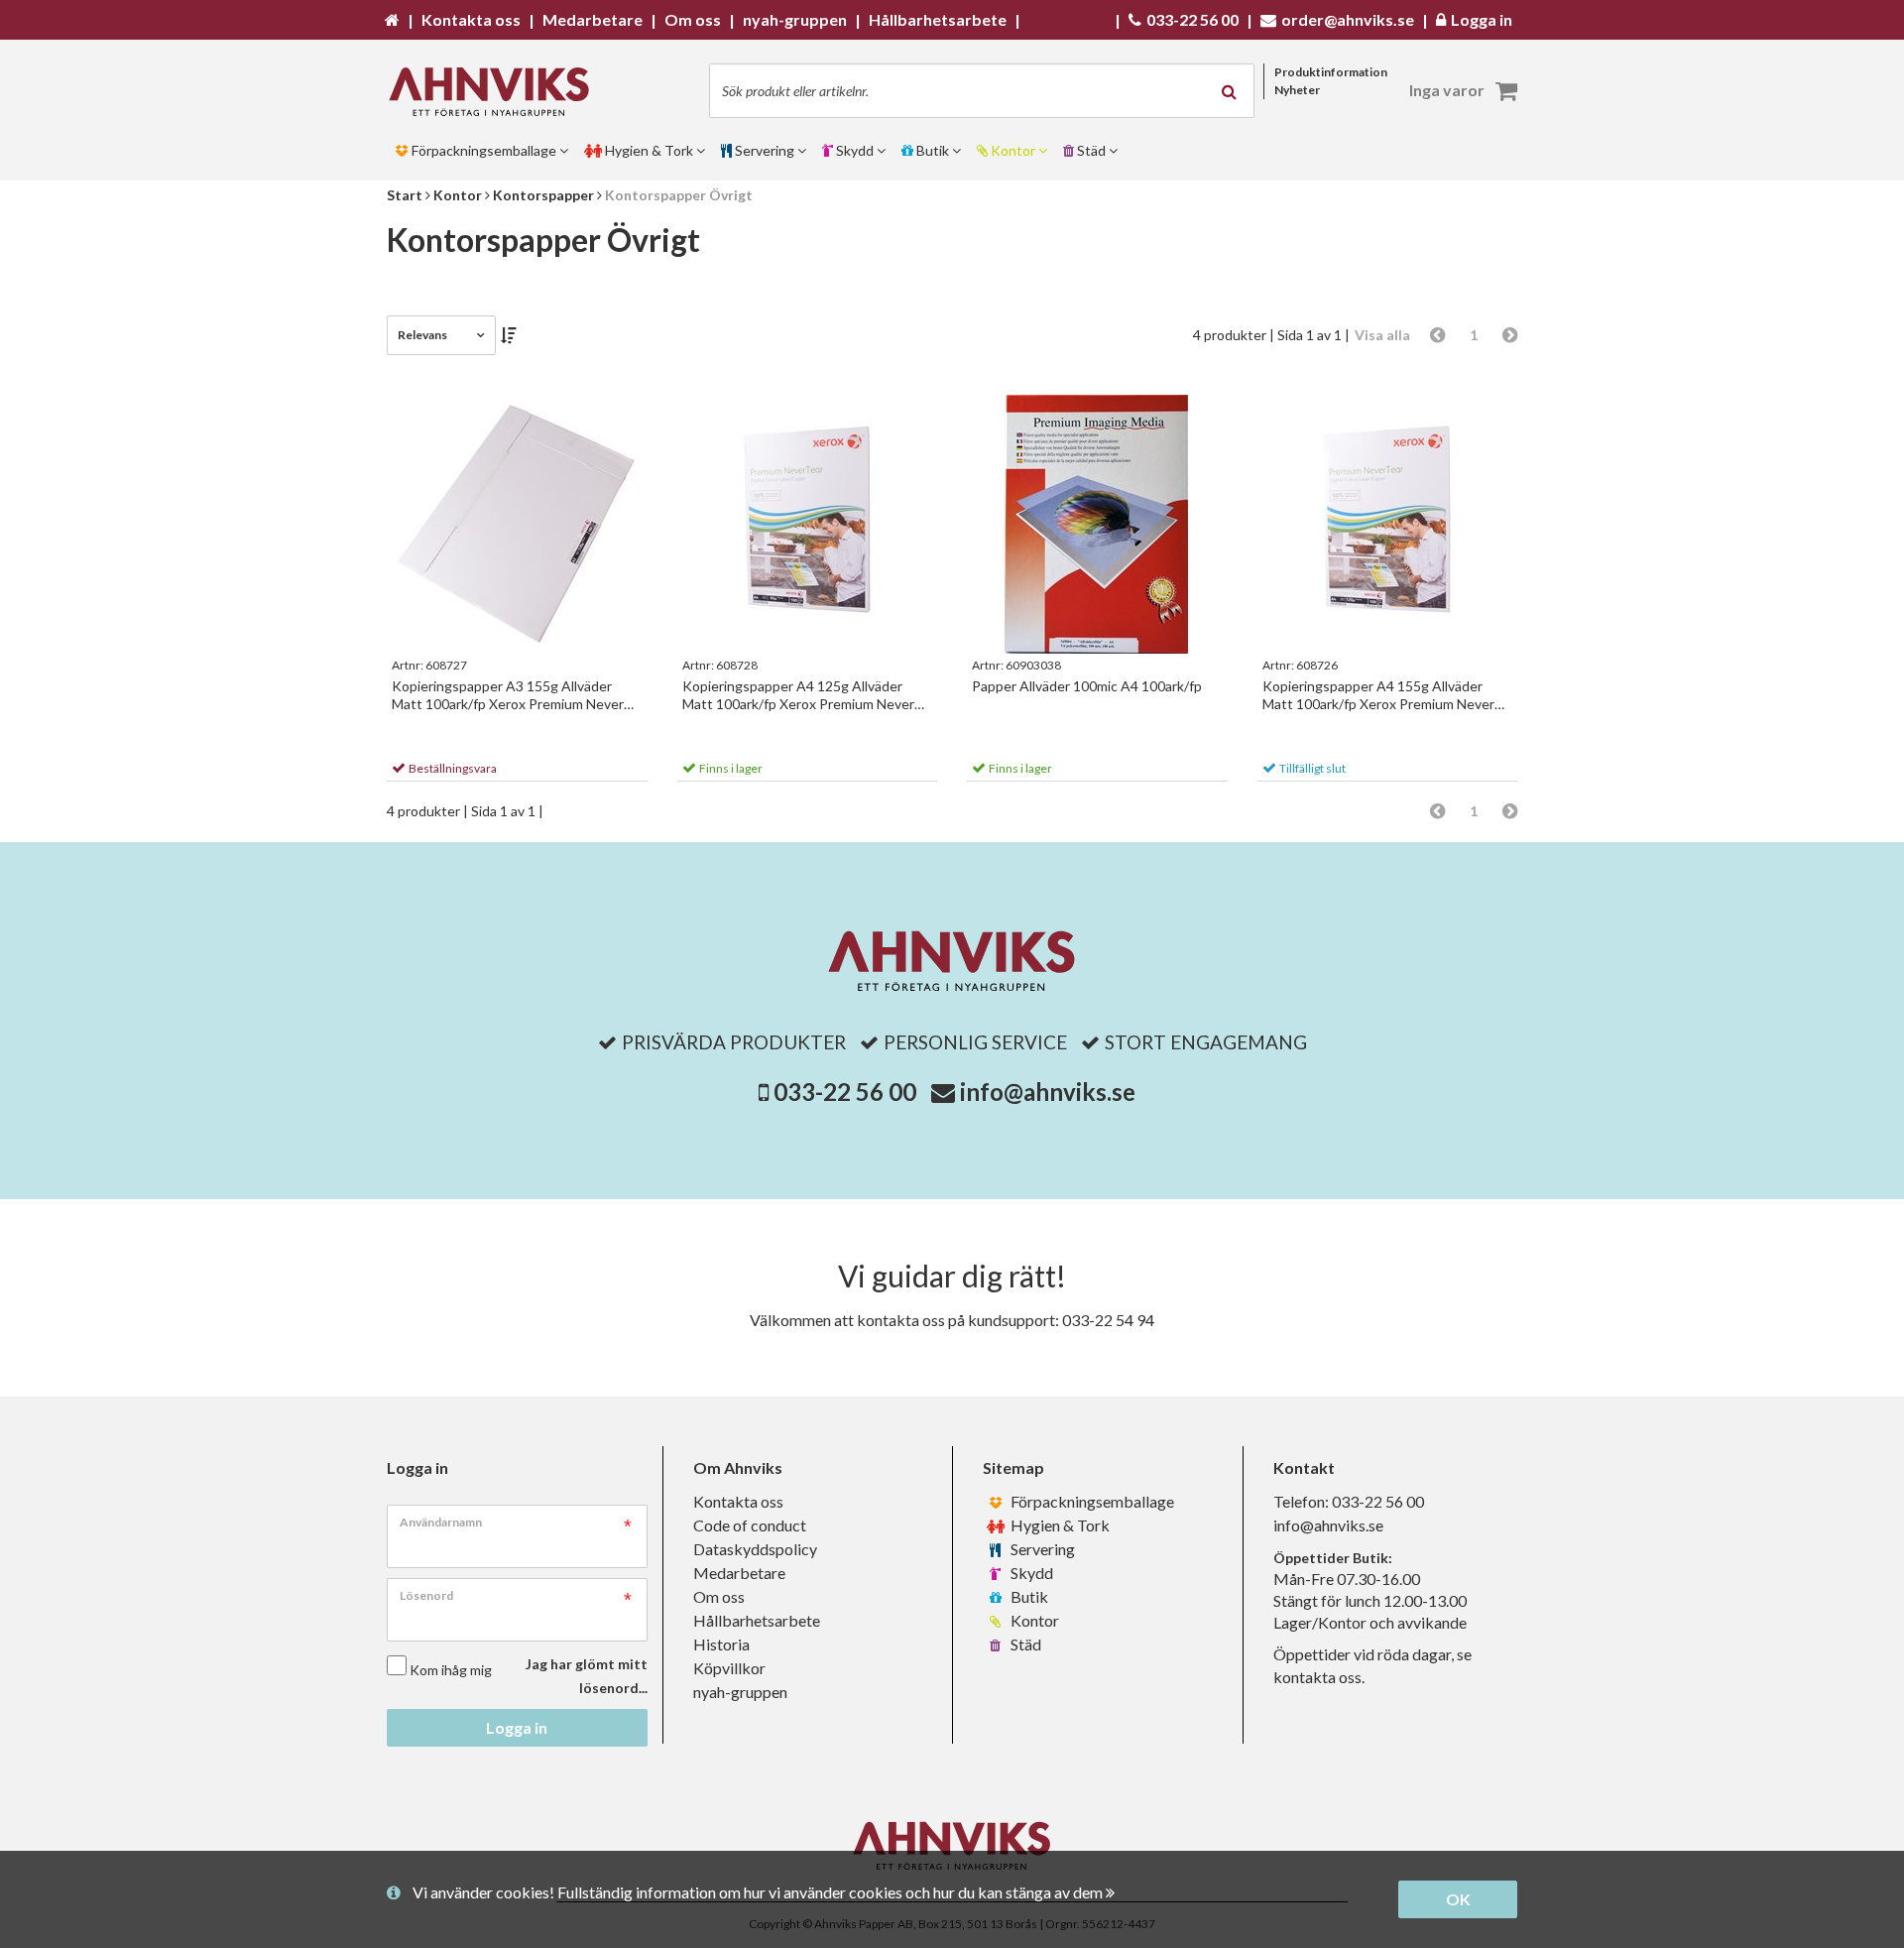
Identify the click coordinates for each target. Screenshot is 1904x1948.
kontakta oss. (1319, 1677)
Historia (721, 1644)
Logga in (517, 1727)
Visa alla (1382, 335)
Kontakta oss (738, 1501)
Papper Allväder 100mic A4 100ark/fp (1087, 686)
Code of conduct (750, 1525)
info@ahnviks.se (1048, 1092)
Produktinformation (1331, 72)
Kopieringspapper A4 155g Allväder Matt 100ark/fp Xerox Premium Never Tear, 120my (1378, 696)
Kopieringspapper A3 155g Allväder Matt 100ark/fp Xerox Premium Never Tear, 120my (508, 696)
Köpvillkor (729, 1668)
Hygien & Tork (1059, 1525)
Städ (1024, 1644)
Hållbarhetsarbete (757, 1620)
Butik (1028, 1596)
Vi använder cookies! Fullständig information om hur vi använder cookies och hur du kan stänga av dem (759, 1892)
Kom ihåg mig (451, 1670)
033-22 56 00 (845, 1092)
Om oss (719, 1596)
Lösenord (426, 1595)
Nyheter (1297, 90)
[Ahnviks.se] (496, 92)
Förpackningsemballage (1091, 1501)
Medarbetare (739, 1573)
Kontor (1033, 1620)
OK (1458, 1899)
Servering (1041, 1549)
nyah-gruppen (740, 1692)
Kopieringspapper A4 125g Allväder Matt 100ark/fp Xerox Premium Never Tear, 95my (798, 696)
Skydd (1030, 1573)
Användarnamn (441, 1522)
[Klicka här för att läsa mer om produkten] (517, 524)
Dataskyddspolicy (755, 1549)
